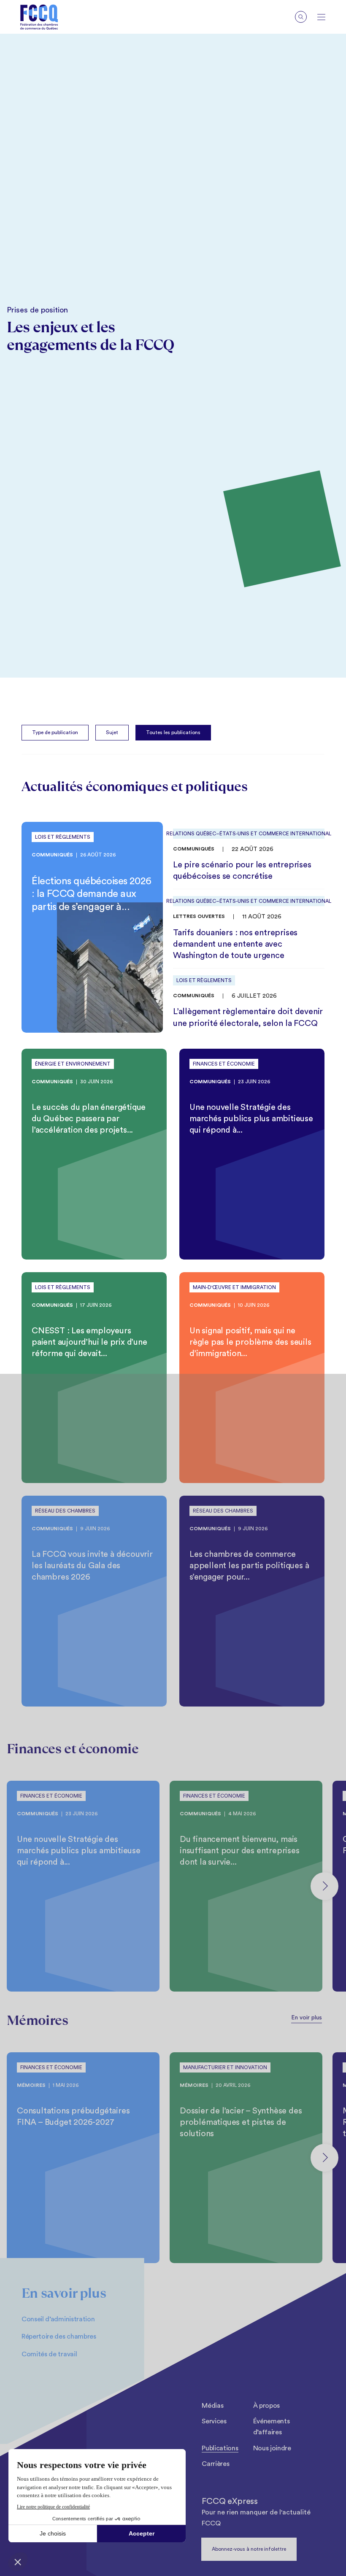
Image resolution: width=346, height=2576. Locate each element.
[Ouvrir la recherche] (301, 17)
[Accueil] (39, 17)
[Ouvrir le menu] (321, 17)
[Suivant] (324, 1886)
